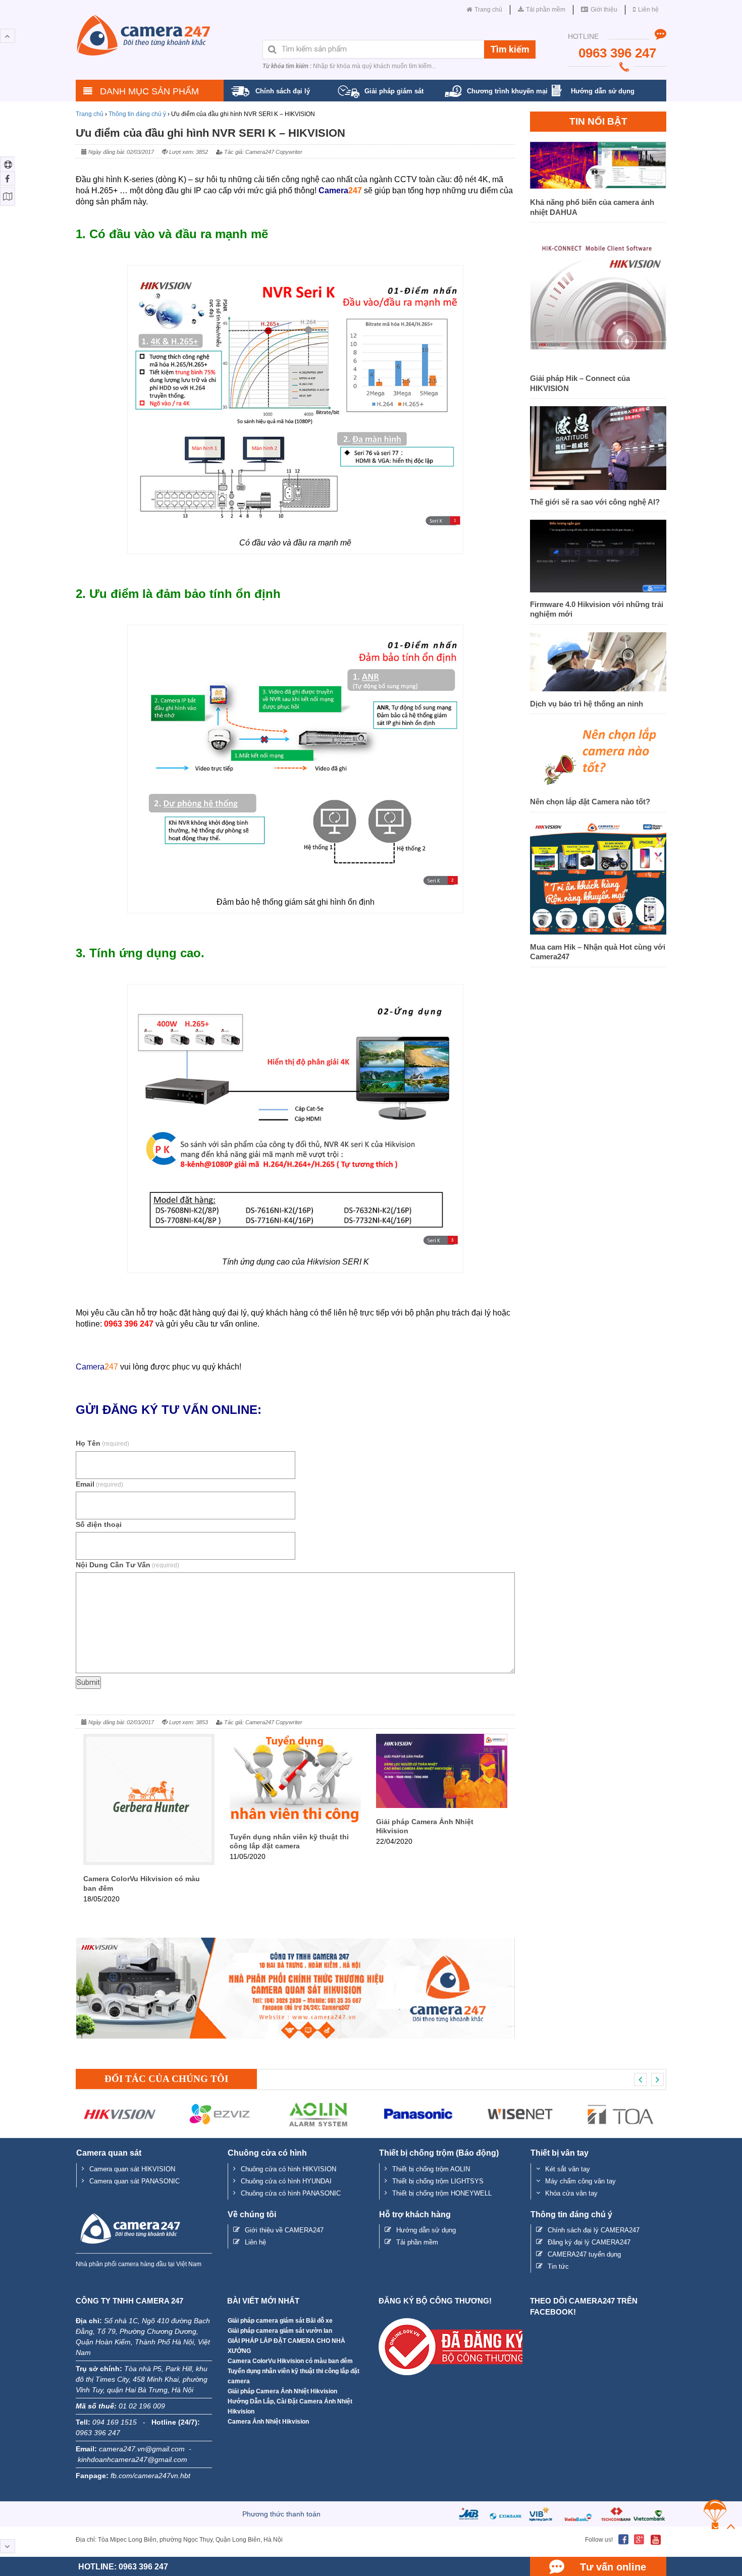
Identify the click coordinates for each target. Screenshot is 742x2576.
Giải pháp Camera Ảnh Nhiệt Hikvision (282, 2391)
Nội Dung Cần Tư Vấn (127, 1565)
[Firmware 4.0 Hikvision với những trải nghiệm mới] (598, 590)
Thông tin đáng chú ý (137, 114)
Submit (88, 1682)
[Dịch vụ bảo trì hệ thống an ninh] (598, 689)
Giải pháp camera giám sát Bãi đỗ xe (280, 2321)
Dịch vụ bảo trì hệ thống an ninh (588, 704)
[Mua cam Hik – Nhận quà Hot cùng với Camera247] (598, 932)
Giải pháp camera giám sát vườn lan (280, 2331)
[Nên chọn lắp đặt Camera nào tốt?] (598, 787)
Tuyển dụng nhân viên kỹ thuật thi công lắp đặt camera (294, 2376)
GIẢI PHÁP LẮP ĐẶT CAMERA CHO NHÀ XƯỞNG (286, 2346)
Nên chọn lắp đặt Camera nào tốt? (590, 802)
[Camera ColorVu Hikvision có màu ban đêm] (149, 1862)
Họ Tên (102, 1443)
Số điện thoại (99, 1524)
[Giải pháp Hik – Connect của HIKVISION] (598, 364)
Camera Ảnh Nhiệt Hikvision (268, 2422)
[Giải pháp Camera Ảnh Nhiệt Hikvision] (442, 1805)
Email (99, 1484)
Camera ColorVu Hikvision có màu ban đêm (290, 2361)
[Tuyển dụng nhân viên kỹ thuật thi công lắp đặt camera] (295, 1820)
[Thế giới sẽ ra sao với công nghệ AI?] (598, 487)
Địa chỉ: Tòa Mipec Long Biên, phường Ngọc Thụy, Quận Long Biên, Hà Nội (179, 2540)
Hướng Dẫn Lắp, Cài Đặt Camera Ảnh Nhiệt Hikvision (290, 2406)
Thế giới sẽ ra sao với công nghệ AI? (595, 502)
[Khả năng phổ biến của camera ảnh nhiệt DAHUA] (598, 187)
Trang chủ (90, 114)
